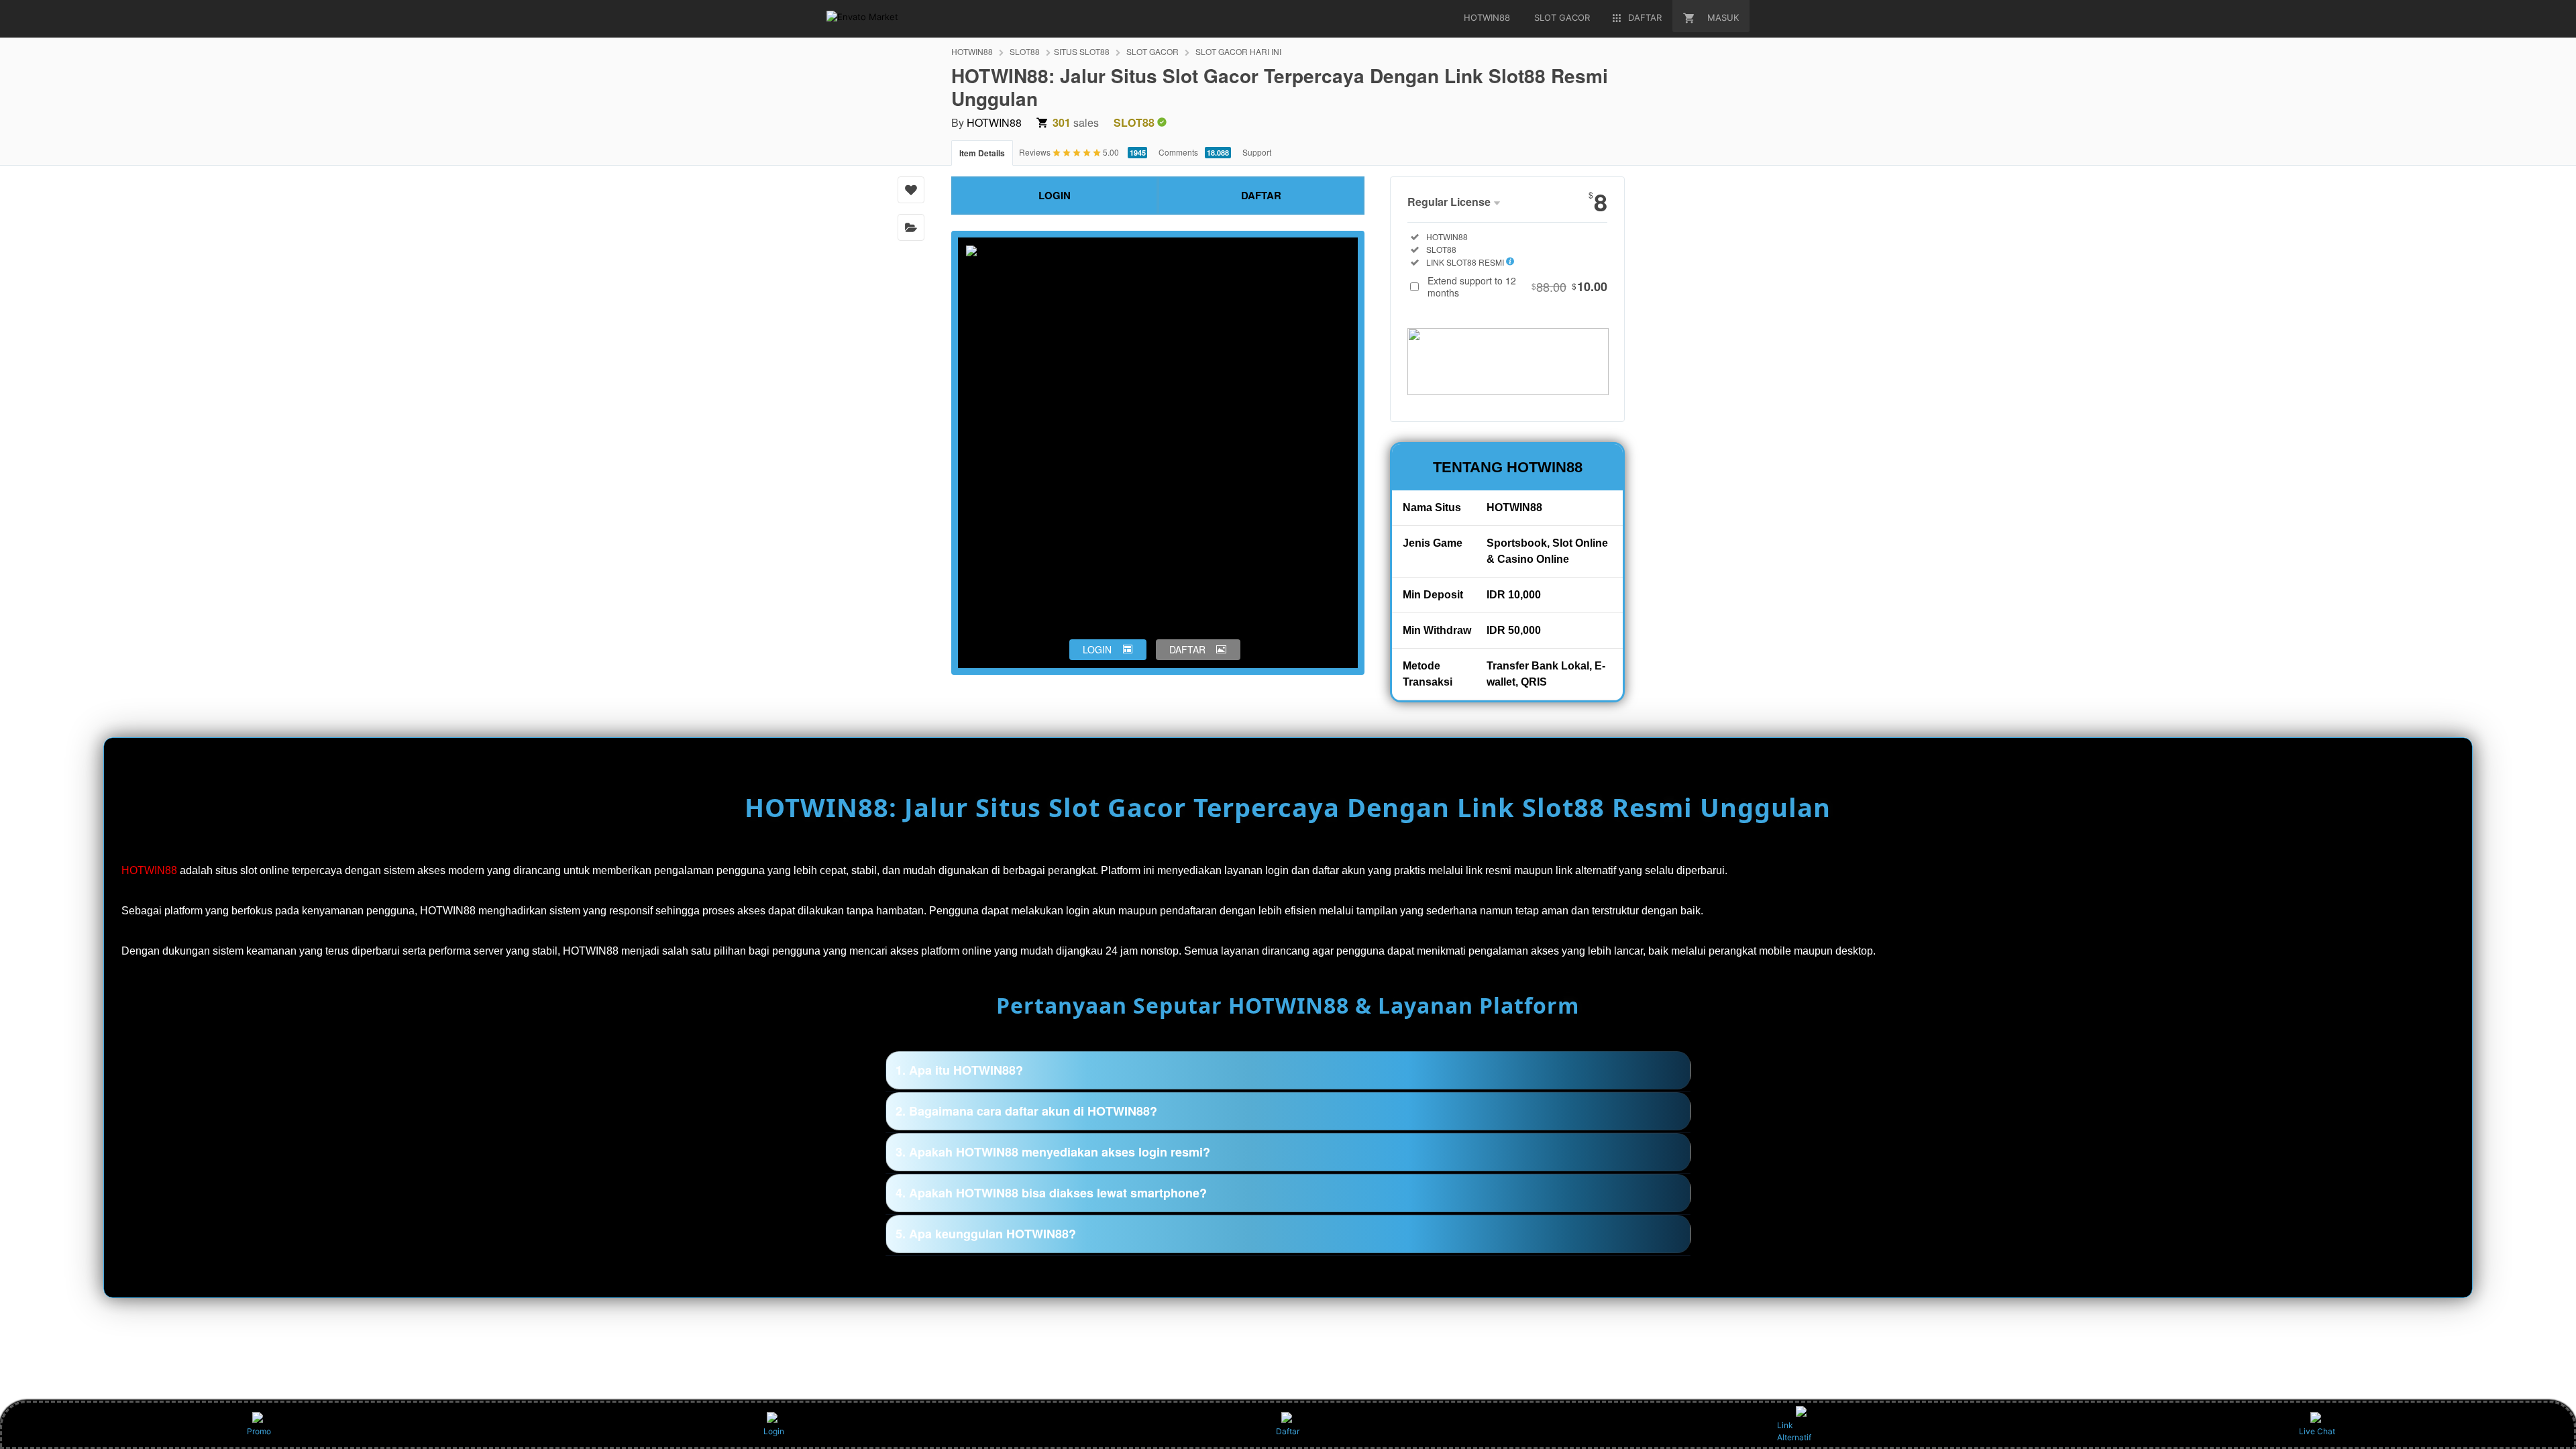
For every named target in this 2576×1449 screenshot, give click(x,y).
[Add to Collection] (911, 227)
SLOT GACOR (1152, 51)
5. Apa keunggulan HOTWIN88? (986, 1234)
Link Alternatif (1794, 1431)
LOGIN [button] (1097, 649)
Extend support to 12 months (1517, 286)
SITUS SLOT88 (1082, 51)
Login (774, 1431)
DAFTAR (1261, 195)
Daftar (1288, 1431)
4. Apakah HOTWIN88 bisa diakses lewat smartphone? (1051, 1193)
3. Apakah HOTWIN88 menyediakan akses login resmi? (1053, 1152)
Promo (259, 1431)
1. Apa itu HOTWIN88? (959, 1070)
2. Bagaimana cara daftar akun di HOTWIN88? (1026, 1111)
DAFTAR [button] (1187, 649)
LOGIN (1055, 195)
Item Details (982, 153)
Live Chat (2317, 1431)
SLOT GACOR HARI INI (1238, 51)
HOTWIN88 (972, 51)
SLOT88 (1025, 51)
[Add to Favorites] (911, 190)
